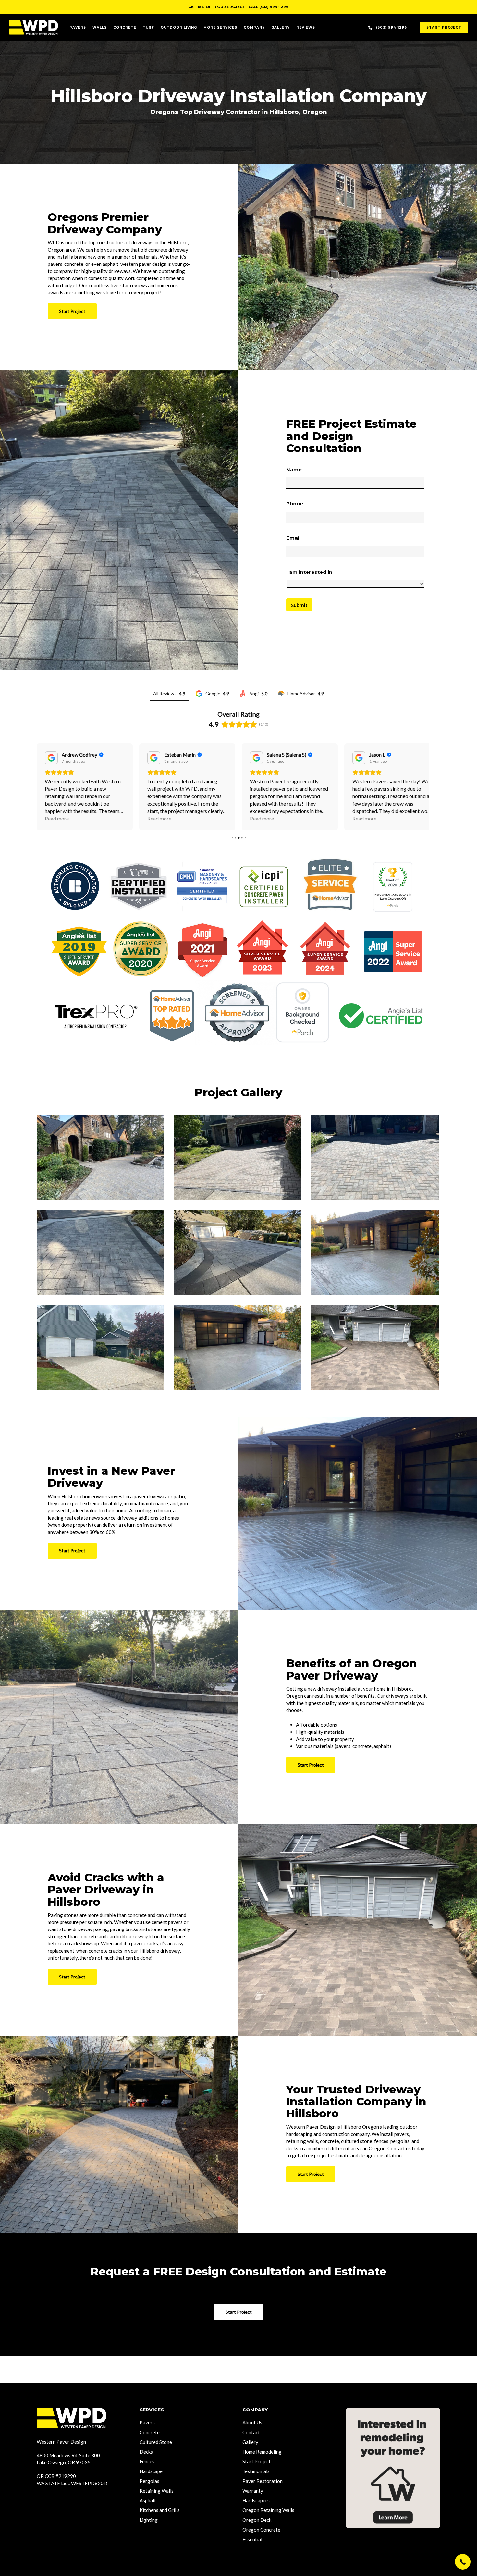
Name (294, 469)
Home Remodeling (262, 2452)
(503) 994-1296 (274, 7)
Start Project (257, 2461)
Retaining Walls (157, 2491)
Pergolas (149, 2481)
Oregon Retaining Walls (268, 2510)
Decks (146, 2452)
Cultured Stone (156, 2442)
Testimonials (256, 2471)
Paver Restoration (263, 2481)
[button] (463, 2562)
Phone (295, 504)
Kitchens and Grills (160, 2510)
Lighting (149, 2520)
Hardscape (151, 2471)
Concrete (150, 2432)
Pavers (147, 2422)
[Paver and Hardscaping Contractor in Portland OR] (100, 1158)
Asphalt (148, 2500)
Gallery (250, 2442)
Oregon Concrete (261, 2530)
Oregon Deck (257, 2520)
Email (293, 538)
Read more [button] (57, 818)
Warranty (253, 2491)
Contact (251, 2432)
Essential (252, 2539)
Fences (147, 2461)
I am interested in (309, 572)
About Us (252, 2422)
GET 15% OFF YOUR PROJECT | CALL (224, 7)
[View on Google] (51, 758)
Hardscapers (256, 2500)
